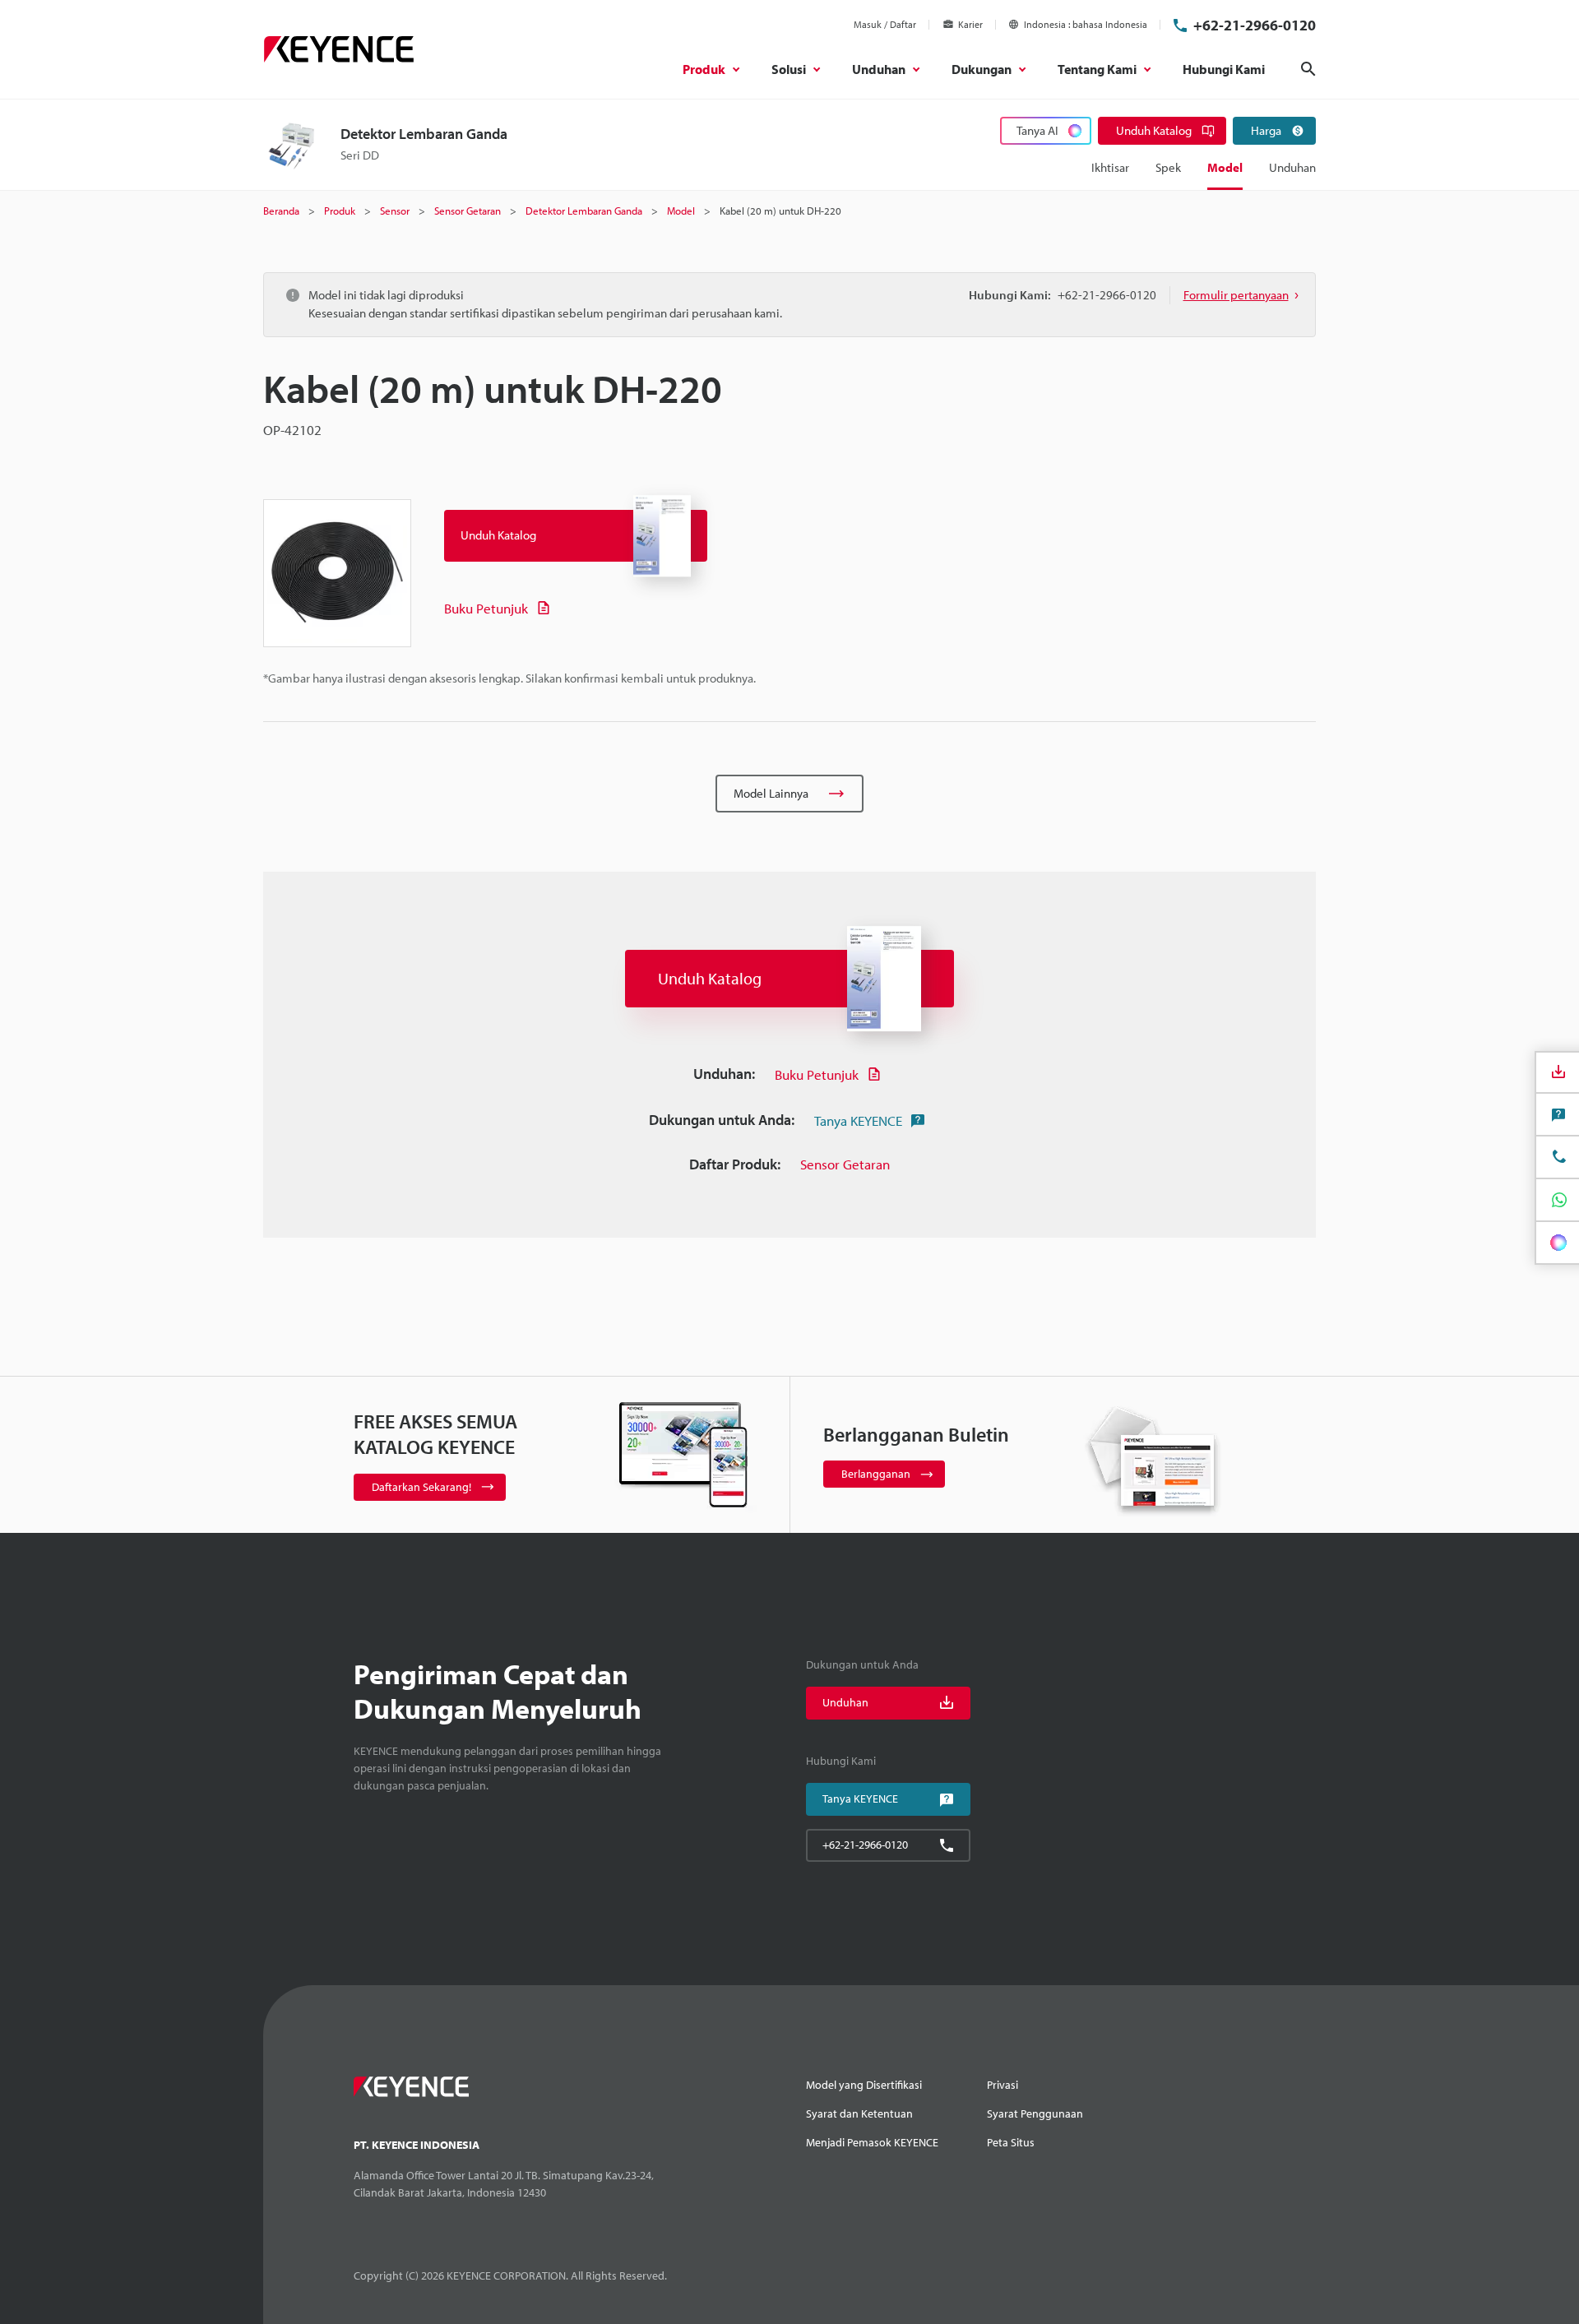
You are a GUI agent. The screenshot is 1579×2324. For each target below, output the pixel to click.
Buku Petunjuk (486, 608)
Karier (970, 24)
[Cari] (1308, 69)
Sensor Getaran (845, 1164)
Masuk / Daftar (885, 24)
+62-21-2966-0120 (1255, 25)
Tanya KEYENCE (858, 1120)
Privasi (1003, 2085)
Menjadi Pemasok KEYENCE (872, 2142)
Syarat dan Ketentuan (859, 2113)
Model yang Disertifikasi (864, 2085)
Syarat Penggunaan (1035, 2113)
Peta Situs (1011, 2142)
